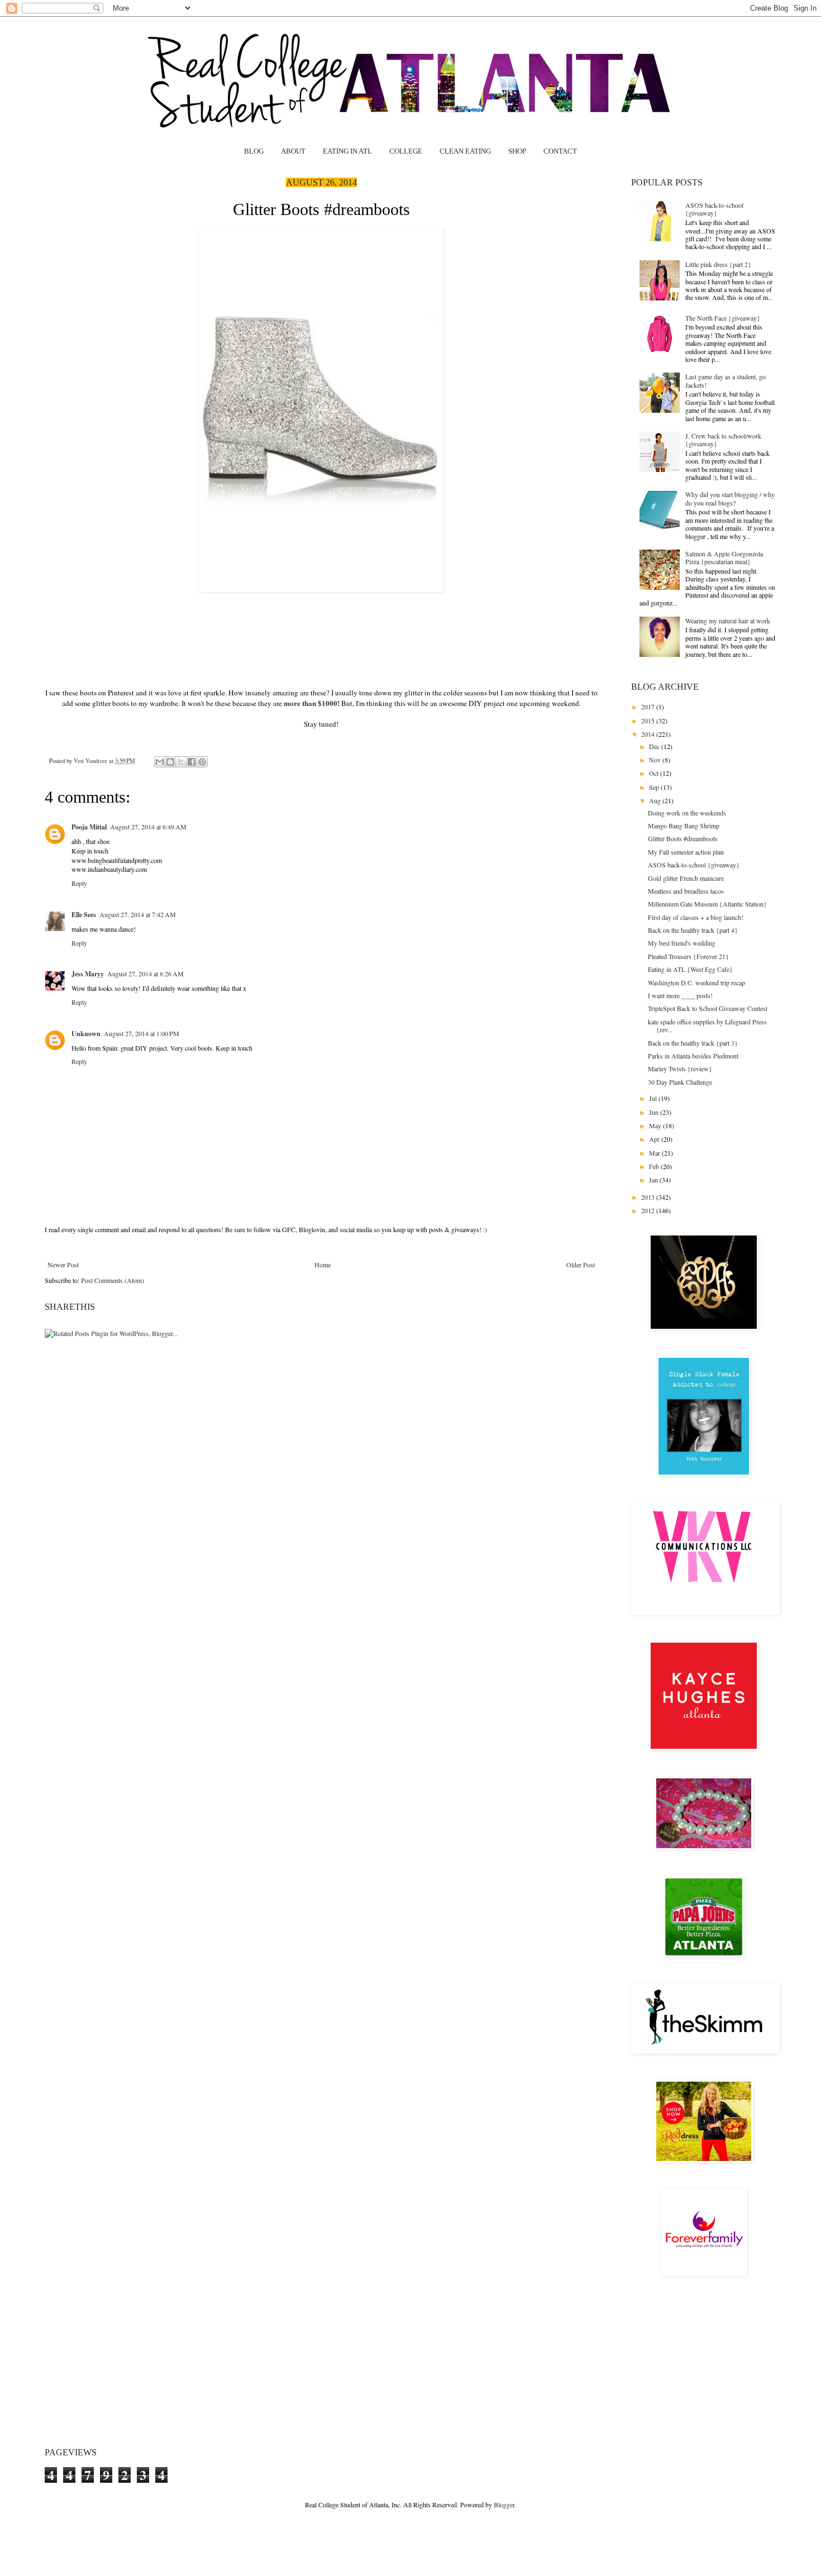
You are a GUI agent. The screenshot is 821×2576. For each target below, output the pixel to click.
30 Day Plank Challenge (680, 1082)
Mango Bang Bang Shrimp (684, 826)
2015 (649, 721)
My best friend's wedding (682, 943)
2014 (649, 734)
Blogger (504, 2505)
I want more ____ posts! (680, 995)
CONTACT (560, 151)
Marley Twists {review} (680, 1068)
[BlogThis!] (170, 762)
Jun (655, 1112)
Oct (655, 773)
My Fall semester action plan (686, 852)
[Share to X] (181, 762)
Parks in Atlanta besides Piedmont (693, 1056)
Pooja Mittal (89, 827)
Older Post (581, 1265)
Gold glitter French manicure (686, 878)
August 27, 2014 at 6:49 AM (148, 827)
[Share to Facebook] (192, 762)
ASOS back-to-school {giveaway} (714, 209)
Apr (655, 1139)
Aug (656, 800)
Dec (655, 746)
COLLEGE (406, 151)
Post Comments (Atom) (113, 1280)
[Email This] (160, 762)
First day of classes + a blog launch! (696, 917)
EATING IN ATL (347, 151)
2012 (649, 1210)
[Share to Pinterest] (202, 762)
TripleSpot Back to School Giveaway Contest (708, 1008)
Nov (656, 760)
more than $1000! (312, 703)
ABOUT (293, 151)
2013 (649, 1197)
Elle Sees (84, 915)
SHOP (517, 151)
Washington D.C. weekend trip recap (696, 982)
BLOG (254, 151)
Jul (654, 1098)
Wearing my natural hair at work (728, 621)
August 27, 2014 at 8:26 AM (145, 974)
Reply (79, 883)
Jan (654, 1180)
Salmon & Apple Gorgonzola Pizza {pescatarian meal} (724, 557)
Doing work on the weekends (687, 813)
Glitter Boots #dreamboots (683, 838)
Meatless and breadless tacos (686, 891)
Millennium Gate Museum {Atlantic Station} (707, 904)
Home (323, 1265)
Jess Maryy (88, 974)
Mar (655, 1153)
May (656, 1125)
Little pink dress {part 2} (718, 264)
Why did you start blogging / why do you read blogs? (730, 498)
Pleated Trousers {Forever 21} (688, 956)
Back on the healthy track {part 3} (693, 1043)
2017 (649, 707)
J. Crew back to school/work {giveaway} (723, 440)
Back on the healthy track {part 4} (693, 930)
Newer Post (63, 1265)
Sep (655, 787)
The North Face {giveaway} (723, 318)
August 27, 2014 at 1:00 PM (142, 1033)
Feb (655, 1166)
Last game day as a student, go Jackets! (725, 380)
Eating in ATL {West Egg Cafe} (690, 969)
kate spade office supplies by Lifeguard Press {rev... (707, 1025)
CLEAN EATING (465, 151)
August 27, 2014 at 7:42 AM (138, 914)
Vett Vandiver (91, 761)
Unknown (86, 1034)
